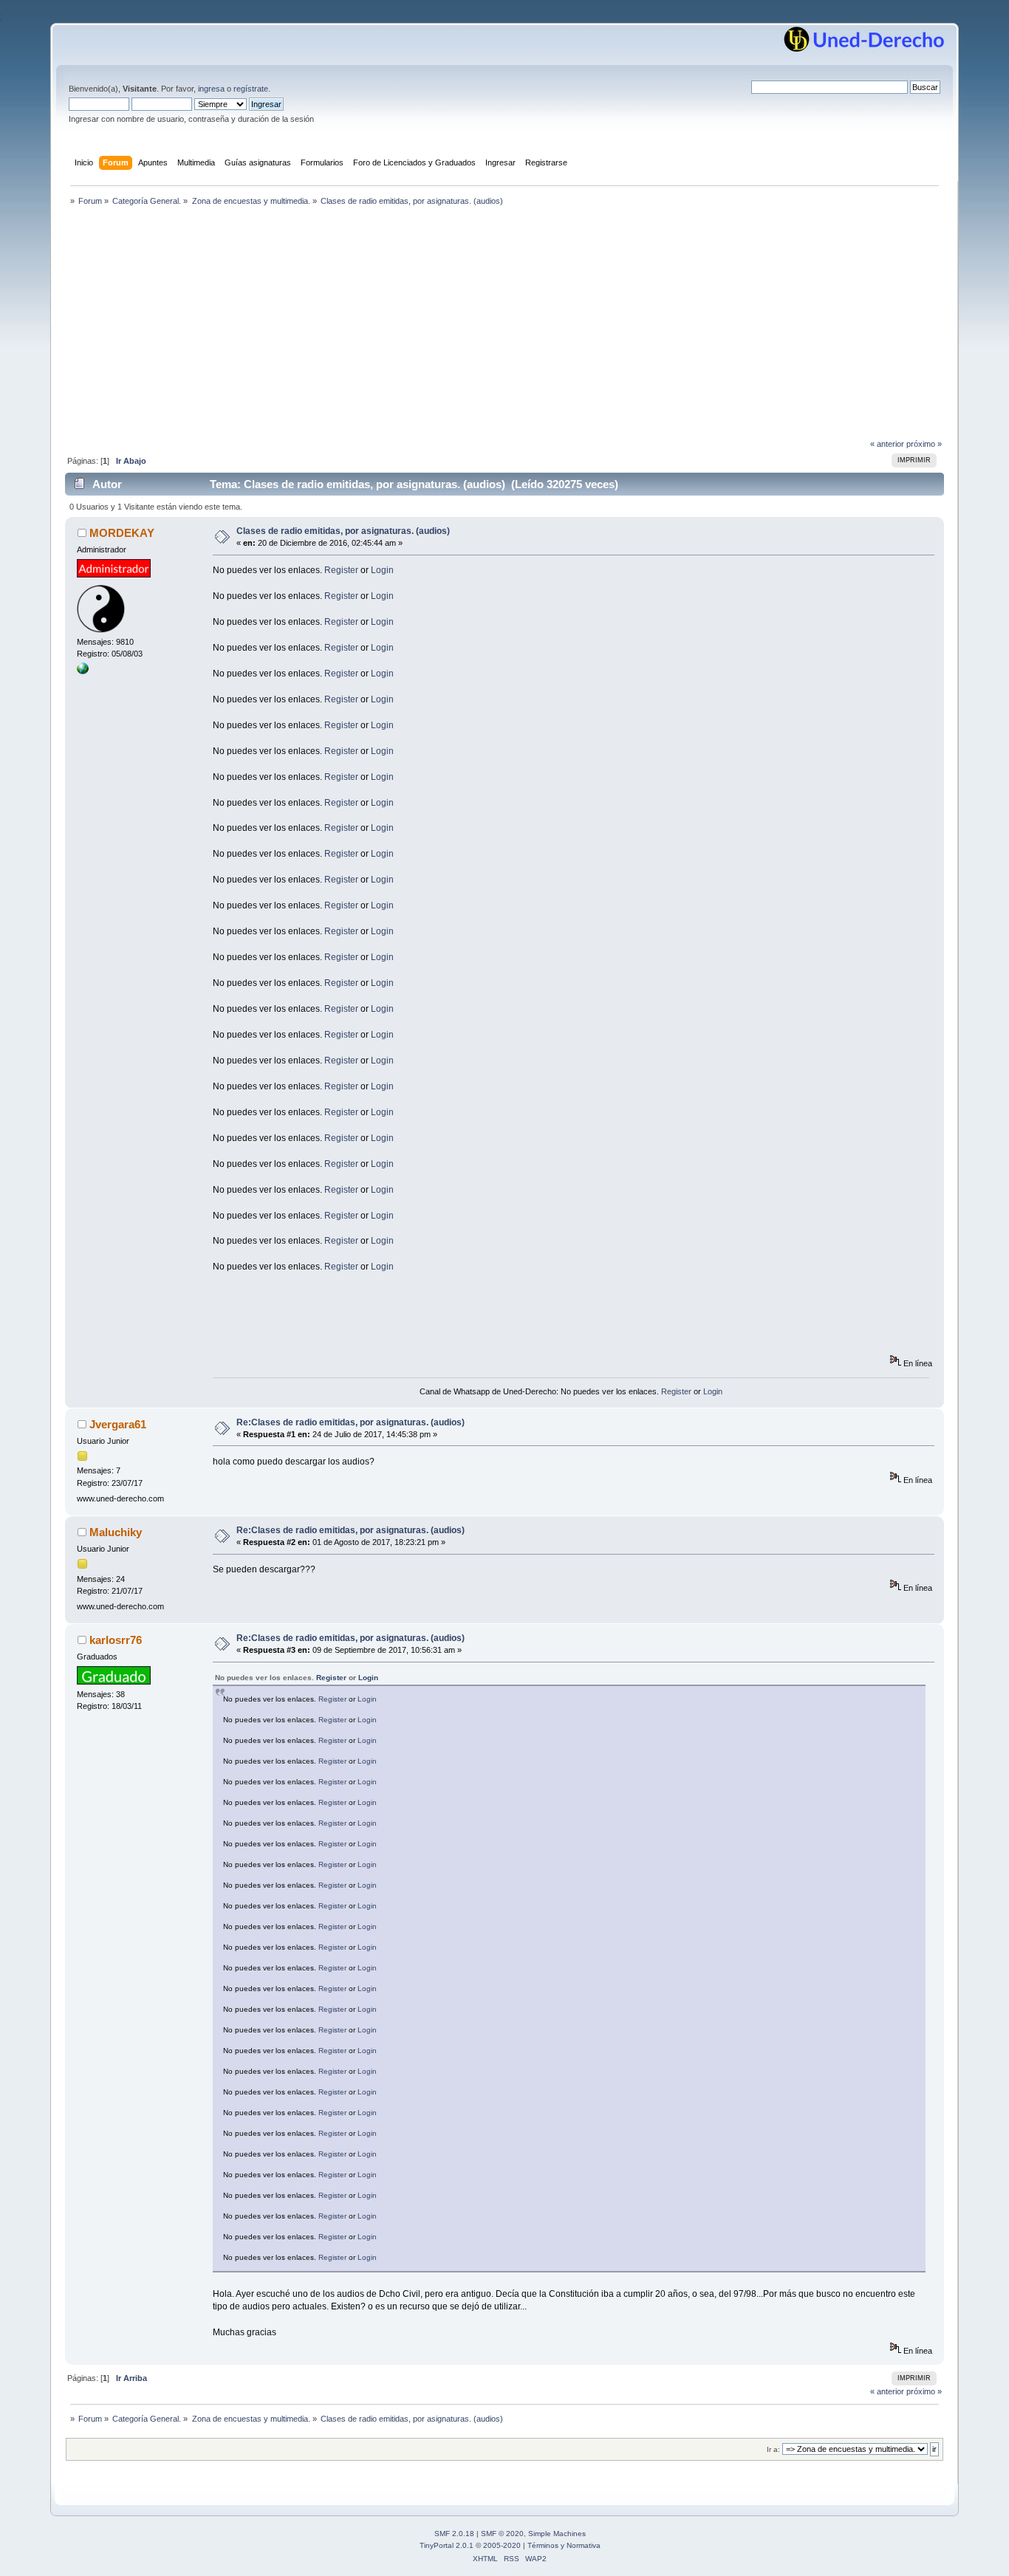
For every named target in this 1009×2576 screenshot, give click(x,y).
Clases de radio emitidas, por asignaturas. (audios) (343, 531)
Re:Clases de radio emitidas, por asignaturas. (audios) (350, 1422)
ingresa (211, 89)
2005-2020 (502, 2545)
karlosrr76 (116, 1640)
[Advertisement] (504, 326)
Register (341, 570)
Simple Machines (557, 2534)
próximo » (924, 444)
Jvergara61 (118, 1424)
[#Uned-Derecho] (83, 671)
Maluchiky (116, 1532)
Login (382, 570)
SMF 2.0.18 (454, 2534)
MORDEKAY (122, 533)
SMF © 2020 (502, 2534)
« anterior (887, 444)
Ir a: (773, 2449)
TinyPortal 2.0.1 (447, 2545)
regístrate (251, 89)
